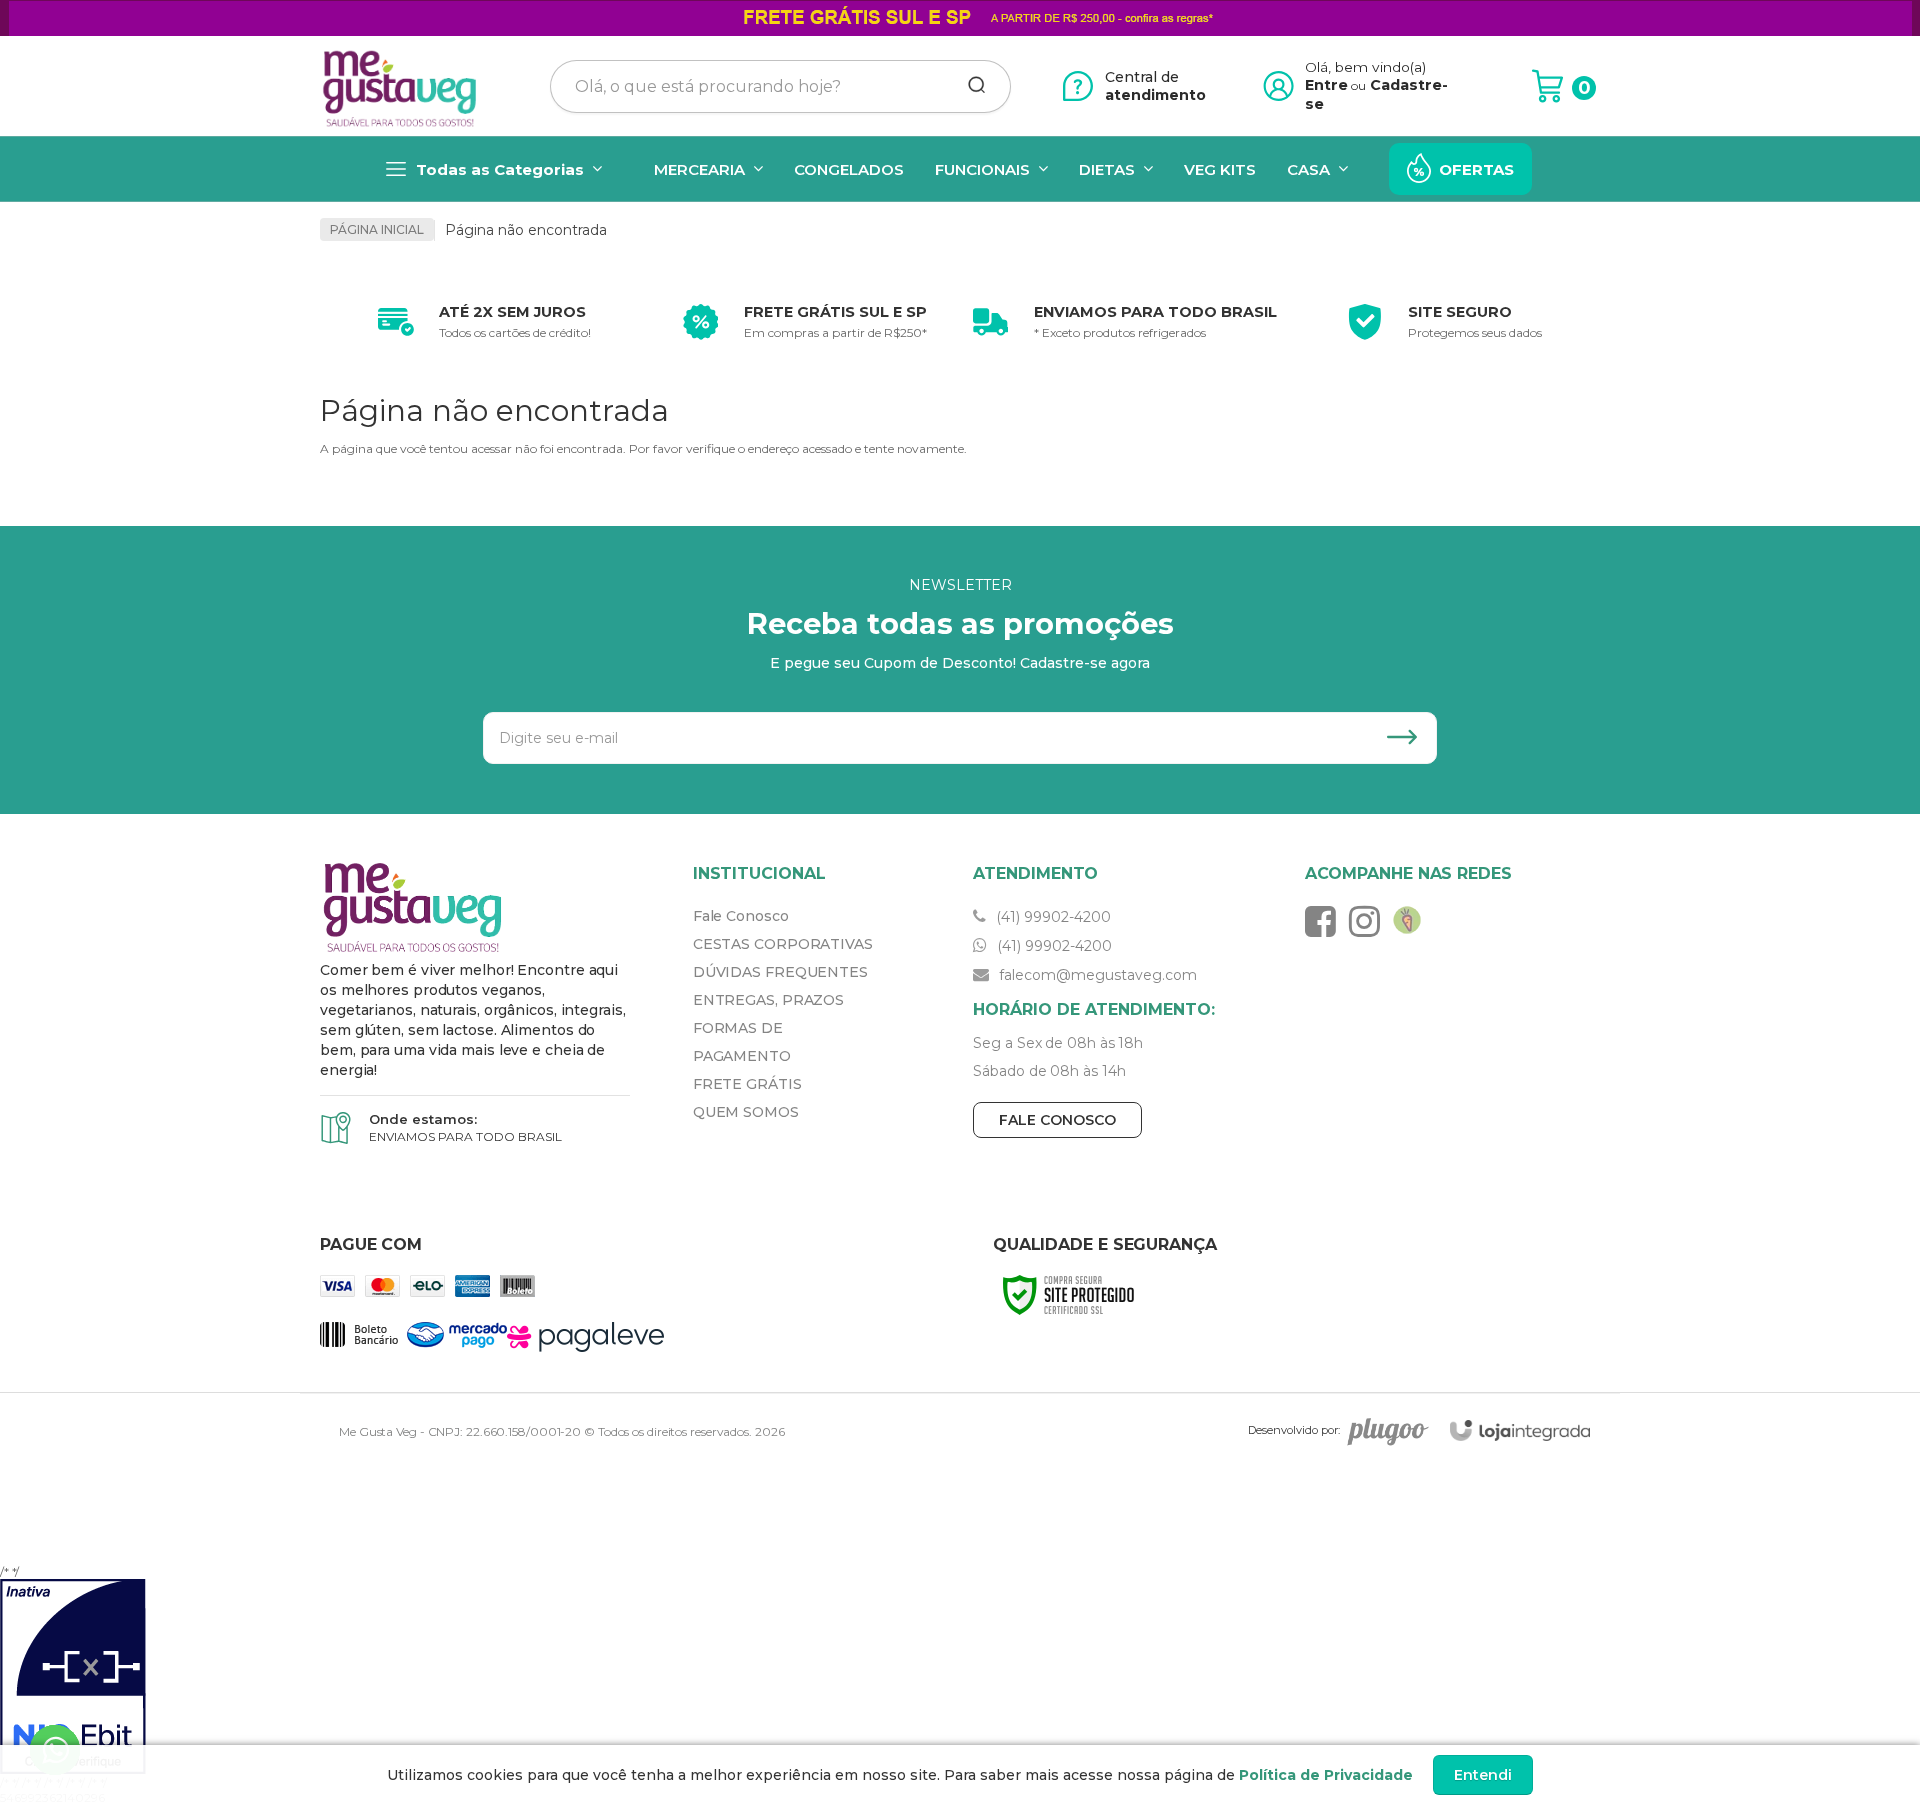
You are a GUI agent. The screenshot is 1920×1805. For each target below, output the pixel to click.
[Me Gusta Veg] (406, 86)
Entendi (1483, 1775)
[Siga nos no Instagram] (1369, 921)
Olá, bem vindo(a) (1366, 67)
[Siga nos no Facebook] (1325, 921)
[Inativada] (960, 1677)
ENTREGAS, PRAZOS (768, 1000)
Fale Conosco (741, 916)
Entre (1326, 85)
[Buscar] (970, 86)
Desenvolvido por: (1294, 1430)
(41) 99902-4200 (1051, 917)
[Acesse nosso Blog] (1412, 921)
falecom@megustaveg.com (1096, 975)
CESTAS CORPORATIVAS (783, 944)
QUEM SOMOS (746, 1112)
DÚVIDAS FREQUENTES (780, 972)
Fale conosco (1057, 1120)
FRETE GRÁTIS (747, 1084)
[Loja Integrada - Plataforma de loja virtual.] (1520, 1430)
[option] (480, 322)
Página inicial (377, 229)
